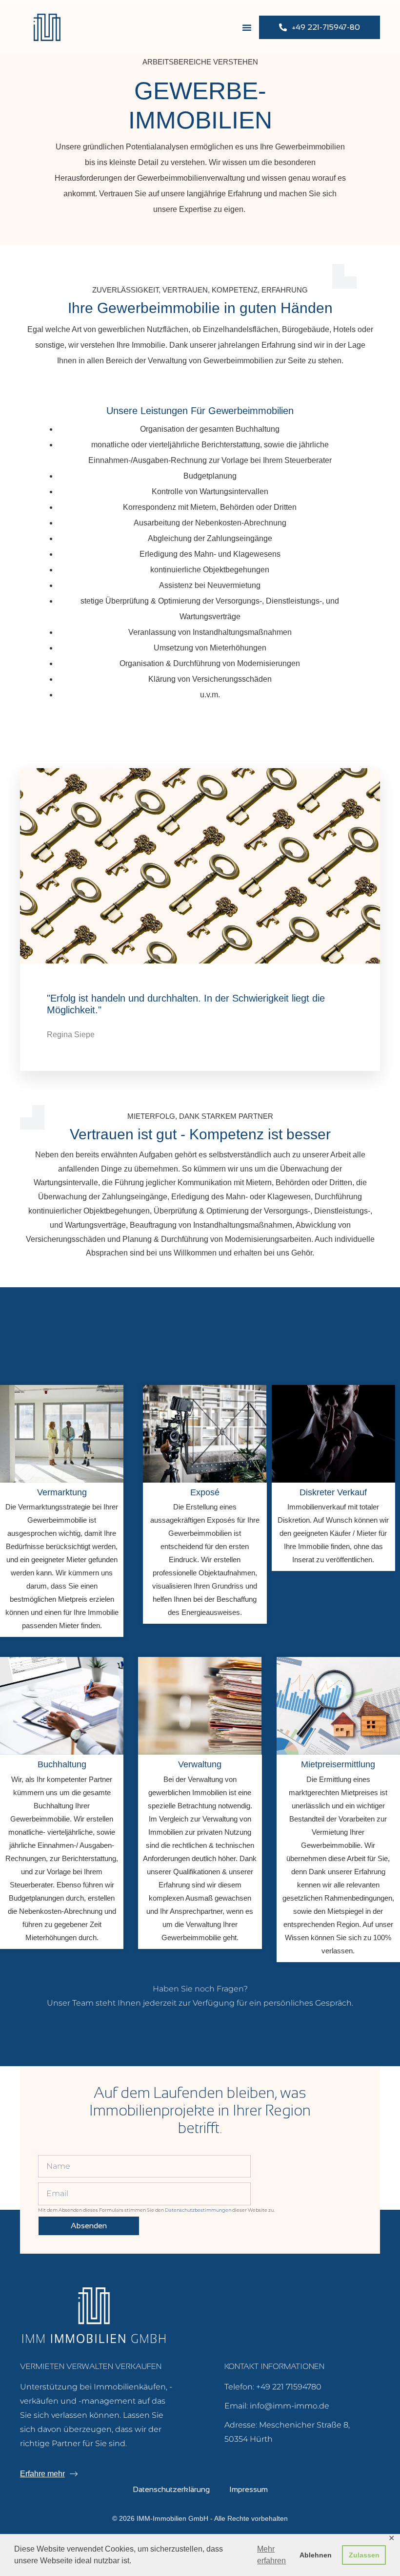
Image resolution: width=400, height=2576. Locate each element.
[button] (247, 27)
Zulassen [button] (364, 2555)
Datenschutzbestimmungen (198, 2210)
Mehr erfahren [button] (271, 2555)
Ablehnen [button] (316, 2555)
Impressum (249, 2489)
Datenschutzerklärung (171, 2489)
